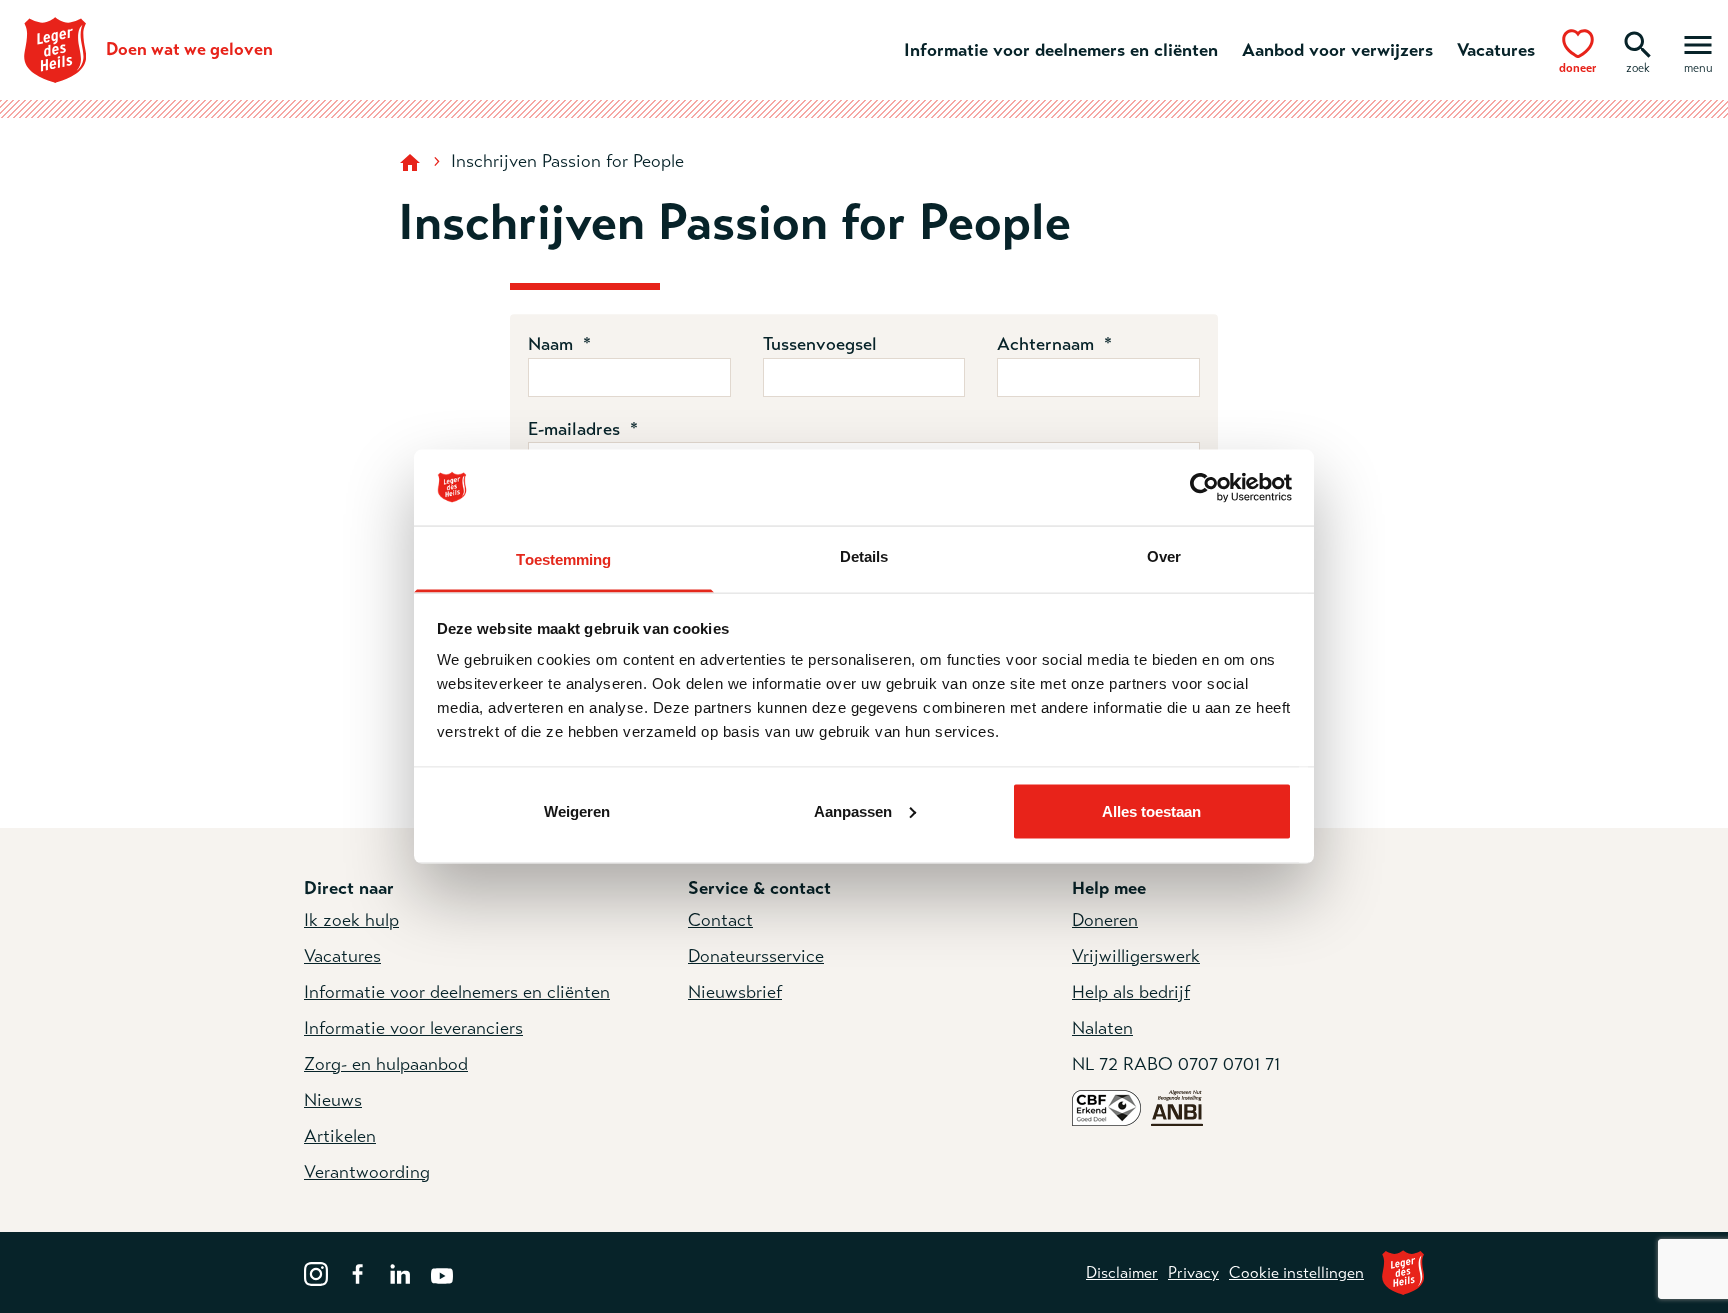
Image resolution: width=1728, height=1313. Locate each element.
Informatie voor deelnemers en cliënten (1061, 50)
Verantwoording (367, 1172)
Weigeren (577, 810)
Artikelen (340, 1136)
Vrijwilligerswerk (1136, 956)
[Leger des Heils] (1403, 1272)
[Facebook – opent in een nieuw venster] (358, 1272)
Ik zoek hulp (351, 920)
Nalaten (1102, 1028)
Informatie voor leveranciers (413, 1028)
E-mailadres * (583, 429)
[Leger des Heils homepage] (412, 161)
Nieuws (333, 1100)
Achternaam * (1054, 344)
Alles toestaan (1151, 810)
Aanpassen (853, 810)
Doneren (1105, 920)
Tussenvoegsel (820, 344)
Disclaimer (1122, 1273)
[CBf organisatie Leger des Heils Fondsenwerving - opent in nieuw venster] (1106, 1107)
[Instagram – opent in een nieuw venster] (316, 1272)
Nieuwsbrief (735, 992)
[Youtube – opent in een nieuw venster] (442, 1272)
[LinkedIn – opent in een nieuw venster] (400, 1272)
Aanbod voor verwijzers (1337, 50)
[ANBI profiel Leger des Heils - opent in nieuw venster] (1177, 1107)
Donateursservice (756, 956)
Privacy (1193, 1273)
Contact (720, 920)
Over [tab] (1164, 556)
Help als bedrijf (1131, 992)
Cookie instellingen (1296, 1273)
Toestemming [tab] (563, 559)
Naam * (559, 344)
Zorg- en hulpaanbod (386, 1064)
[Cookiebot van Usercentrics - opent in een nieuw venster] (1204, 488)
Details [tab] (864, 556)
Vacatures (1496, 50)
